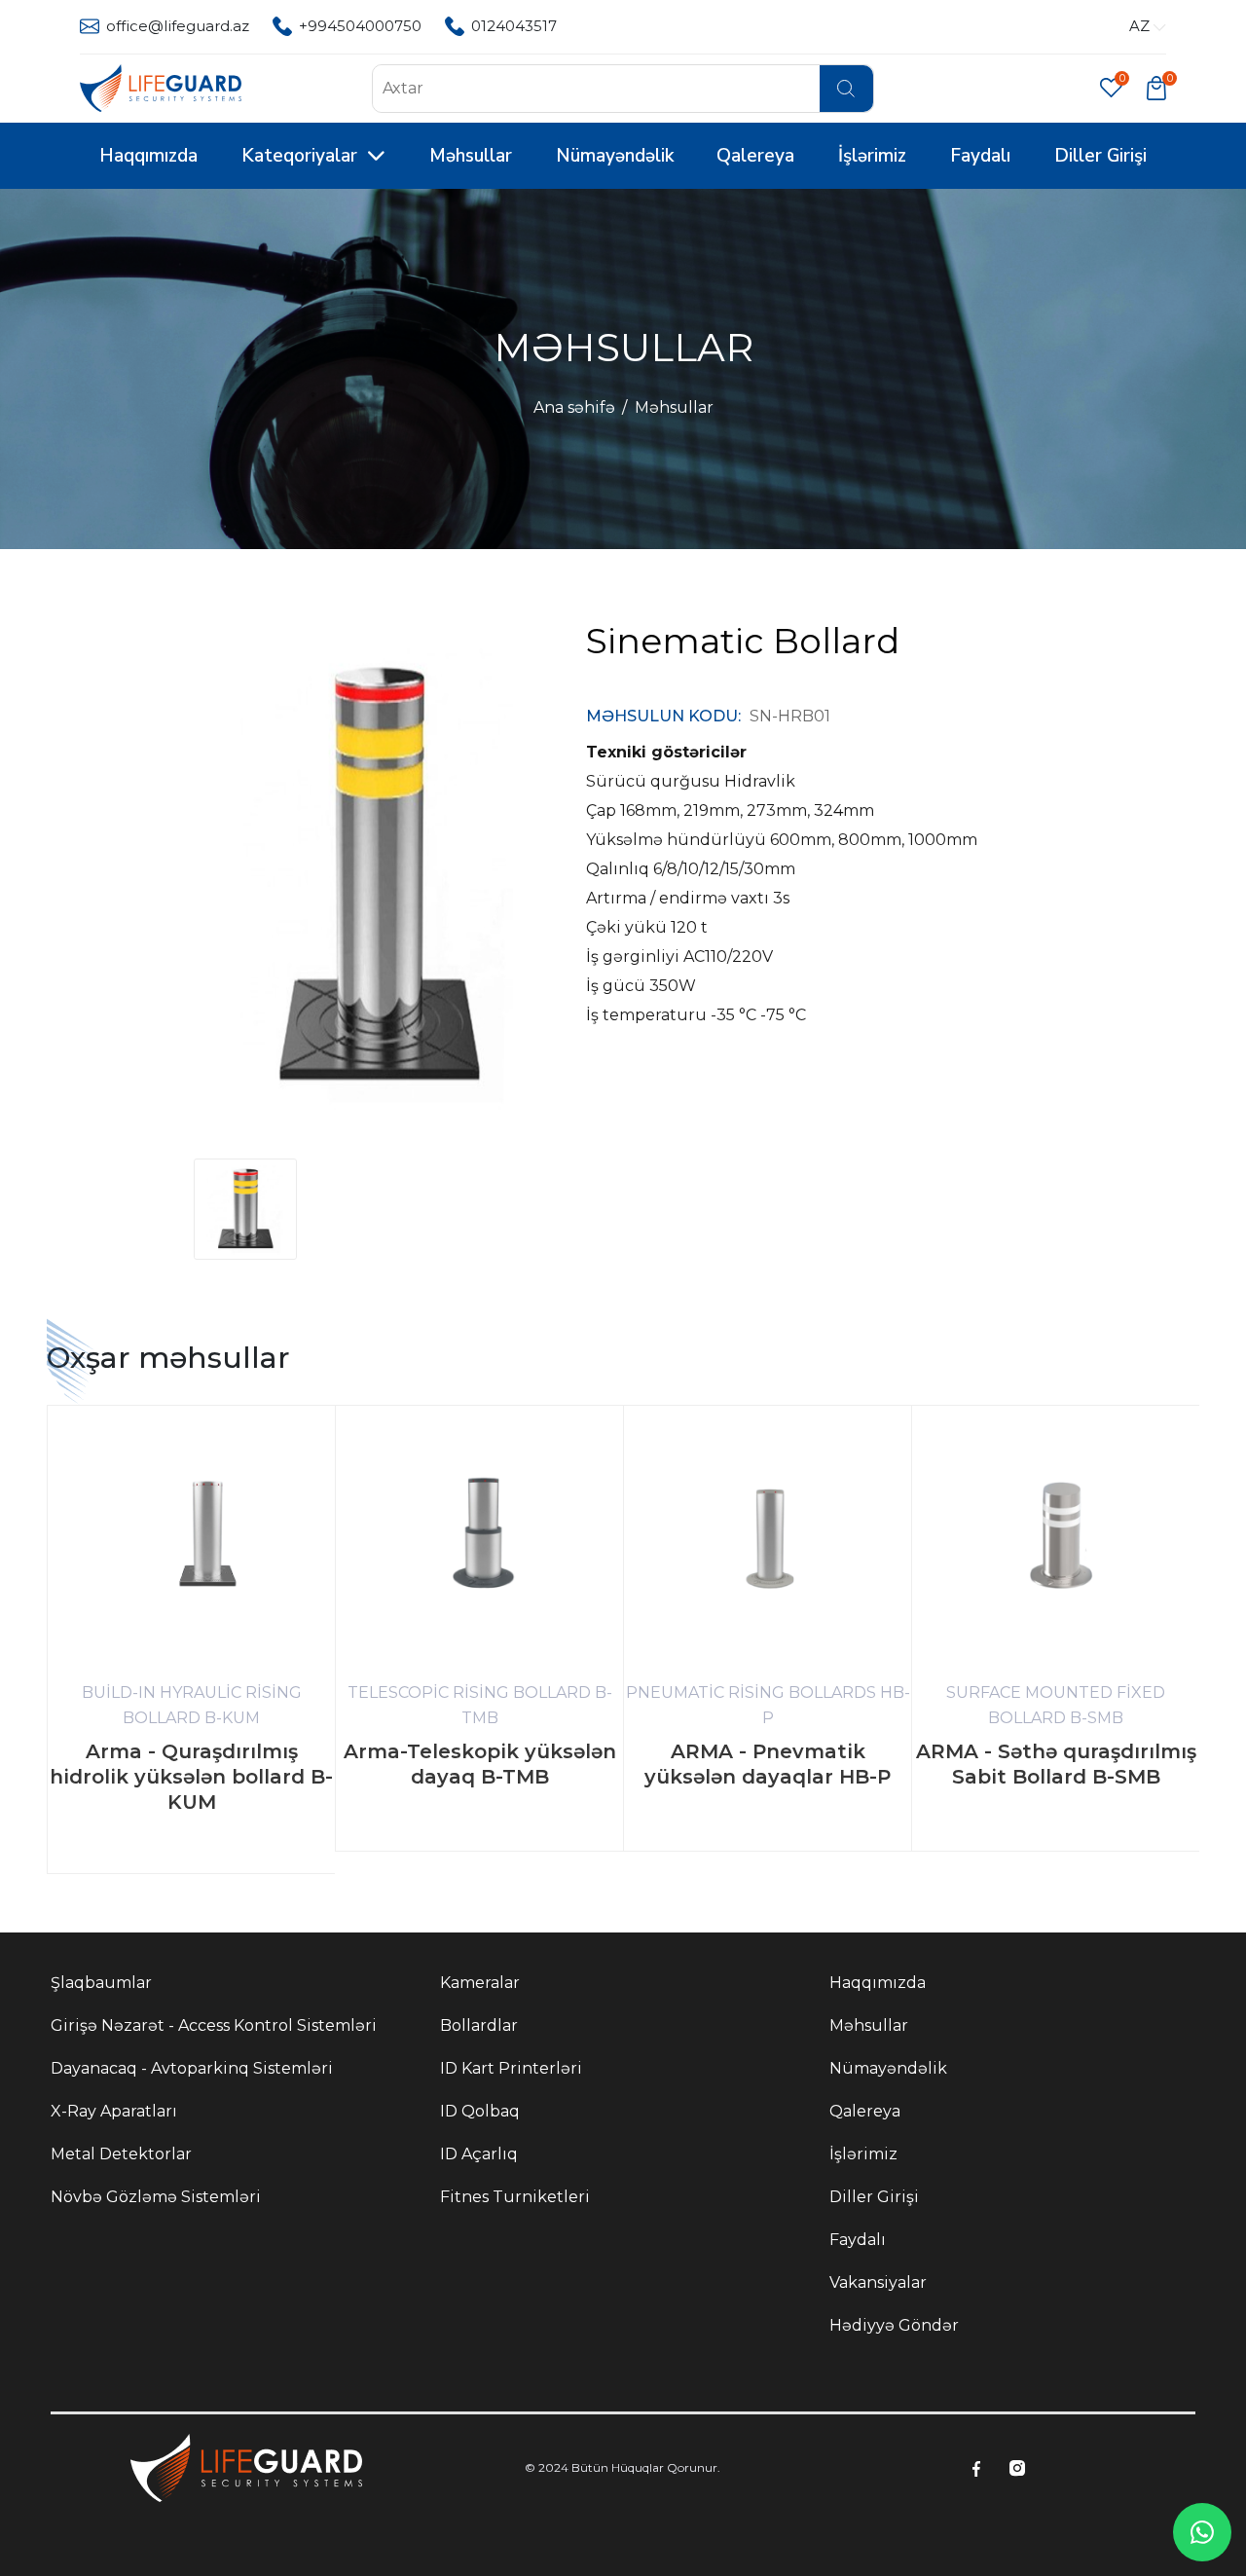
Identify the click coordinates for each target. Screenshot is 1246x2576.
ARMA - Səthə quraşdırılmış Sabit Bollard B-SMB (1056, 1764)
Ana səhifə (574, 407)
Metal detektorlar (121, 2154)
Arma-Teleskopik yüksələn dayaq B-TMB (480, 1764)
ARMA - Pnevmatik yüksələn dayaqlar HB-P (768, 1764)
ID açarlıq (479, 2154)
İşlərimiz (872, 156)
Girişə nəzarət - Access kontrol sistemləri (214, 2025)
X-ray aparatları (114, 2111)
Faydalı (980, 156)
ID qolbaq (480, 2111)
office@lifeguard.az (178, 26)
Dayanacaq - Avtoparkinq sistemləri (192, 2068)
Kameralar (480, 1983)
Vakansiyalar (878, 2282)
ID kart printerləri (511, 2068)
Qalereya (755, 156)
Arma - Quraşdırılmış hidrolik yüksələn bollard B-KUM (191, 1777)
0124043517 (514, 26)
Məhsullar (471, 156)
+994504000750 (360, 26)
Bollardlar (479, 2025)
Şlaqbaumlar (101, 1983)
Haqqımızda (148, 156)
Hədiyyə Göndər (894, 2325)
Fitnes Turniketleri (515, 2197)
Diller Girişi (1100, 156)
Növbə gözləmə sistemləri (156, 2197)
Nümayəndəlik (615, 156)
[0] (1156, 87)
